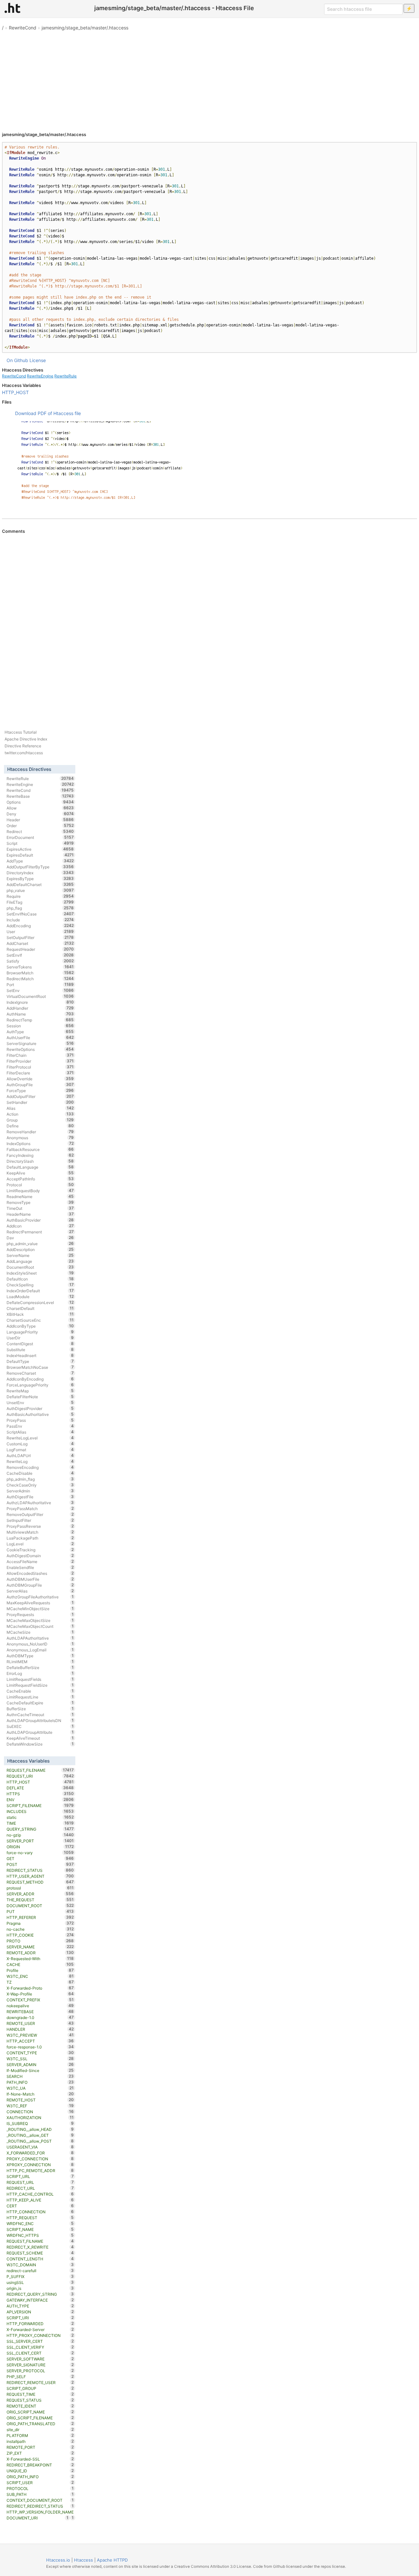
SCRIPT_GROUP (40, 2388)
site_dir (40, 2429)
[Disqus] (209, 623)
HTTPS (40, 1794)
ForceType (40, 1090)
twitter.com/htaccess (24, 753)
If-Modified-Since (40, 2070)
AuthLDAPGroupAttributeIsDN (40, 1720)
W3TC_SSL (40, 2059)
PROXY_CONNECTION (40, 2159)
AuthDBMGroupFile (40, 1585)
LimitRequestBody (40, 1191)
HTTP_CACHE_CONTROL (40, 2194)
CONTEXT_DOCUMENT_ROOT (40, 2500)
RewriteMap (40, 1391)
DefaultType (40, 1361)
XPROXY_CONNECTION (40, 2165)
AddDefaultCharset (40, 884)
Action (40, 1114)
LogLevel (40, 1544)
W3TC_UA (40, 2088)
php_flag (40, 908)
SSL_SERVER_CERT (40, 2341)
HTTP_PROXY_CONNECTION (40, 2335)
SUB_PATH (40, 2494)
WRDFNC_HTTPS (40, 2235)
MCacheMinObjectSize (40, 1609)
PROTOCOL (40, 2488)
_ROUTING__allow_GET (40, 2135)
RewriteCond (23, 28)
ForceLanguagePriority (40, 1385)
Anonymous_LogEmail (40, 1650)
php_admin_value (40, 1244)
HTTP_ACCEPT (40, 2041)
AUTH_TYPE (40, 2306)
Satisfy (40, 961)
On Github (17, 360)
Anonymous (40, 1138)
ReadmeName (40, 1196)
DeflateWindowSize (40, 1744)
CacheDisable (40, 1473)
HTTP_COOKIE (40, 1935)
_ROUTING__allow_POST (40, 2141)
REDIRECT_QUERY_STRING (40, 2294)
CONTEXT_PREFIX (40, 2000)
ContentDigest (40, 1344)
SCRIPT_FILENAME (40, 1805)
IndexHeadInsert (40, 1355)
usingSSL (40, 2282)
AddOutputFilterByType (40, 867)
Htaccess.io (58, 2560)
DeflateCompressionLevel (40, 1302)
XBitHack (40, 1314)
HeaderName (40, 1214)
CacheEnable (40, 1691)
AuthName (40, 1014)
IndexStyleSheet (40, 1273)
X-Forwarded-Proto (40, 1988)
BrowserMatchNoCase (40, 1367)
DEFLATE (40, 1788)
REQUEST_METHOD (40, 1882)
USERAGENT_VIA (40, 2147)
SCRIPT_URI (40, 2318)
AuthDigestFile (40, 1497)
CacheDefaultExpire (40, 1703)
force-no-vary (40, 1853)
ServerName (40, 1255)
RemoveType (40, 1202)
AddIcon (40, 1226)
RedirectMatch (40, 979)
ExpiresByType (40, 879)
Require (40, 896)
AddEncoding (40, 926)
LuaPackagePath (40, 1538)
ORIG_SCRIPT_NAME (40, 2412)
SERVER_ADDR (40, 1894)
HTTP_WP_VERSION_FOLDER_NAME (40, 2512)
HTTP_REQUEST (40, 2218)
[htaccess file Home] (12, 8)
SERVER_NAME (40, 1947)
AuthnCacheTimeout (40, 1714)
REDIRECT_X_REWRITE (40, 2247)
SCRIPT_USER (40, 2482)
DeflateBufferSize (40, 1667)
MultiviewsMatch (40, 1532)
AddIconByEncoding (40, 1379)
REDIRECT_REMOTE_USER (40, 2382)
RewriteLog (40, 1461)
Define (40, 1126)
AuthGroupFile (40, 1085)
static (40, 1817)
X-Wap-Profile (40, 1994)
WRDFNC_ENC (40, 2223)
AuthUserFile (40, 1037)
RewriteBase (40, 796)
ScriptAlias (40, 1432)
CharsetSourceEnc (40, 1320)
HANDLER (40, 2029)
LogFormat (40, 1450)
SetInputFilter (40, 1520)
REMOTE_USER (40, 2023)
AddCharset (40, 943)
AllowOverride (40, 1079)
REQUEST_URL (40, 2182)
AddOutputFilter (40, 1096)
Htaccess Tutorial (21, 732)
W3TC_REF (40, 2106)
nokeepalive (40, 2006)
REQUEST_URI (40, 1776)
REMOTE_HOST (40, 2100)
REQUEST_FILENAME (40, 1770)
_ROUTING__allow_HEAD (40, 2129)
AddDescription (40, 1249)
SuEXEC (40, 1726)
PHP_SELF (40, 2376)
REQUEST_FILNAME (40, 2241)
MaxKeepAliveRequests (40, 1603)
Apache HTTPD (112, 2560)
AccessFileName (40, 1561)
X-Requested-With (40, 1958)
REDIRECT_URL (40, 2188)
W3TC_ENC (40, 1976)
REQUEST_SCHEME (40, 2253)
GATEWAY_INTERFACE (40, 2300)
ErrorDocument (40, 837)
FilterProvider (40, 1061)
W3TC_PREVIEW (40, 2035)
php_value (40, 890)
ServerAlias (40, 1591)
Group (40, 1120)
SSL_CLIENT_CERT (40, 2353)
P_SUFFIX (40, 2276)
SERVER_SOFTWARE (40, 2359)
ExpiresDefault (40, 855)
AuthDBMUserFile (40, 1579)
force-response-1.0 (40, 2047)
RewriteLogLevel (40, 1438)
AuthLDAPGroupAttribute (40, 1732)
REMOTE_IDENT (40, 2406)
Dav (40, 1238)
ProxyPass (40, 1420)
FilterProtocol (40, 1067)
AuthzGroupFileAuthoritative (40, 1597)
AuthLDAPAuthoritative (40, 1638)
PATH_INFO (40, 2082)
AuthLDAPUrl (40, 1455)
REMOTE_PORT (40, 2447)
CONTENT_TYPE (40, 2053)
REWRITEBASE (40, 2011)
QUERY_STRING (40, 1829)
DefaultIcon (40, 1279)
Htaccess (83, 2560)
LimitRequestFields (40, 1679)
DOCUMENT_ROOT (40, 1906)
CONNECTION (40, 2112)
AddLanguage (40, 1261)
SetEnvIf (40, 955)
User (40, 931)
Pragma (40, 1923)
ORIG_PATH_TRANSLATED (40, 2424)
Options (40, 802)
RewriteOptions (40, 1049)
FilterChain (40, 1055)
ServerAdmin (40, 1491)
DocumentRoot (40, 1267)
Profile (40, 1970)
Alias (40, 1108)
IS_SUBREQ (40, 2123)
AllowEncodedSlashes (40, 1573)
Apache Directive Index (26, 739)
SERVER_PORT (40, 1841)
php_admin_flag (40, 1479)
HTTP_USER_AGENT (40, 1876)
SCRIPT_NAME (40, 2229)
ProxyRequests (40, 1614)
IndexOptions (40, 1143)
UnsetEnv (40, 1402)
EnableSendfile (40, 1567)
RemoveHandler (40, 1132)
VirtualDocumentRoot (40, 996)
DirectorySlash (40, 1161)
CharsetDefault (40, 1308)
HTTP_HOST (15, 392)
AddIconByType (40, 1326)
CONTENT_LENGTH (40, 2259)
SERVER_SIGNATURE (40, 2365)
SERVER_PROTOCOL (40, 2371)
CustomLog (40, 1444)
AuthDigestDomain (40, 1556)
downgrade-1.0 (40, 2017)
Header (40, 820)
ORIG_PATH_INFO (40, 2477)
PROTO (40, 1941)
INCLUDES (40, 1811)
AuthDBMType (40, 1656)
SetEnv (40, 990)
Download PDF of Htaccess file (48, 413)
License (38, 360)
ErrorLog (40, 1673)
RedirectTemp (40, 1020)
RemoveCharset (40, 1373)
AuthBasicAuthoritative (40, 1414)
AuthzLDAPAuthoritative (40, 1503)
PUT (40, 1911)
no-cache (40, 1929)
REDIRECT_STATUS (40, 1870)
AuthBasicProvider (40, 1220)
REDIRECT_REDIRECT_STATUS (40, 2506)
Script (40, 843)
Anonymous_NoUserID (40, 1644)
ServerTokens (40, 967)
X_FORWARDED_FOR (40, 2153)
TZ (40, 1982)
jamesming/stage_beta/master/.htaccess (85, 28)
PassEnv (40, 1426)
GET (40, 1858)
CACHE (40, 1964)
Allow (40, 808)
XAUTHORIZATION (40, 2117)
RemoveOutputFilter (40, 1514)
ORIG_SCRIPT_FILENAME (40, 2418)
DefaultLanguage (40, 1167)
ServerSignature (40, 1043)
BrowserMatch (40, 973)
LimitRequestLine (40, 1697)
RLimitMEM (40, 1662)
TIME (40, 1823)
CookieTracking (40, 1550)
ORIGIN (40, 1847)
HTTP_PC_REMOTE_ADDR (40, 2170)
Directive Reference (23, 746)
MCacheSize (40, 1632)
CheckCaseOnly (40, 1485)
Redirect (40, 831)
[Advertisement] (209, 78)
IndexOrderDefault (40, 1291)
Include (40, 920)
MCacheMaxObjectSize (40, 1620)
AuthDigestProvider (40, 1408)
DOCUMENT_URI (37, 2518)
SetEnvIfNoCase (40, 914)
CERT (40, 2206)
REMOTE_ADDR (40, 1953)
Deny (40, 814)
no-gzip (40, 1835)
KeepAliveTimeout (40, 1738)
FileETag (40, 902)
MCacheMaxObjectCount (40, 1626)
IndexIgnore (40, 1002)
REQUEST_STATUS (40, 2400)
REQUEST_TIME (40, 2394)
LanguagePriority (40, 1332)
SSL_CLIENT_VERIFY (40, 2347)
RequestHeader (40, 949)
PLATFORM (40, 2435)
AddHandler (40, 1008)
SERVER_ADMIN (40, 2064)
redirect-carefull (40, 2271)
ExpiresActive (40, 849)
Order (40, 826)
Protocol (40, 1185)
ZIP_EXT (40, 2453)
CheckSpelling (40, 1285)
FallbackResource (40, 1149)
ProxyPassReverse (40, 1526)
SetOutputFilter (40, 937)
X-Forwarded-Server (40, 2329)
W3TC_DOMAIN (40, 2265)
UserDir (40, 1338)
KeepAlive (40, 1173)
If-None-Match (40, 2094)
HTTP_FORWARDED (40, 2324)
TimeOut (40, 1208)
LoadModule (40, 1297)
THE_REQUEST (40, 1900)
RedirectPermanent (40, 1232)
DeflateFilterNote (40, 1397)
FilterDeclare (40, 1073)
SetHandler (40, 1102)
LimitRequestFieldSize (40, 1685)
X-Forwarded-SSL (40, 2459)
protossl (40, 1888)
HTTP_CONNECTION (40, 2212)
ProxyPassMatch (40, 1508)
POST (40, 1864)
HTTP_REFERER (40, 1917)
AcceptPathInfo (40, 1179)
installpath (40, 2441)
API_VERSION (40, 2312)
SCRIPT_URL (40, 2176)
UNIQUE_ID (40, 2471)
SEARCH (40, 2076)
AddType (40, 861)
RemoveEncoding (40, 1467)
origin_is (40, 2288)
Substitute (40, 1349)
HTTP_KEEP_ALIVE (40, 2200)
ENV (40, 1800)
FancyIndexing (40, 1155)
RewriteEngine (40, 376)
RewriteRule (65, 376)
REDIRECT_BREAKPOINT (40, 2465)
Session (40, 1026)
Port (40, 984)
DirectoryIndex (40, 873)
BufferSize (40, 1709)
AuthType (40, 1032)
